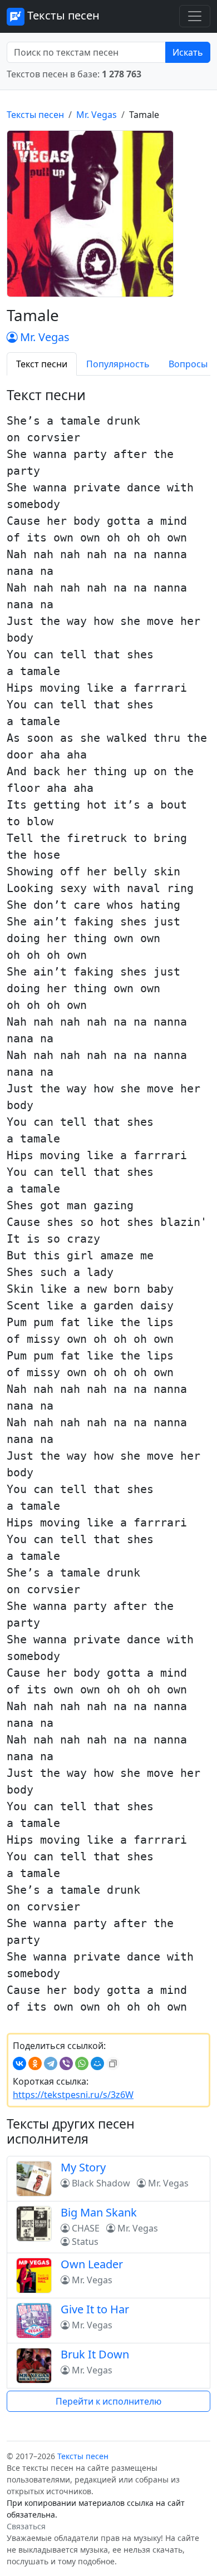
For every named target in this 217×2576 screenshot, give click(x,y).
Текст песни (42, 364)
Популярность (118, 364)
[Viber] (66, 2063)
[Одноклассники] (35, 2063)
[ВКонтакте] (19, 2063)
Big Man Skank (99, 2212)
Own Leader (92, 2264)
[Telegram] (51, 2063)
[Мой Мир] (97, 2063)
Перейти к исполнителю (108, 2401)
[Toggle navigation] (195, 16)
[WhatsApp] (82, 2063)
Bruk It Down (95, 2354)
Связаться (26, 2526)
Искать (188, 52)
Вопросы (188, 364)
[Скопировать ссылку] (113, 2063)
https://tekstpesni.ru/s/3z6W (73, 2095)
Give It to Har (95, 2309)
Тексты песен (62, 15)
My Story (83, 2167)
